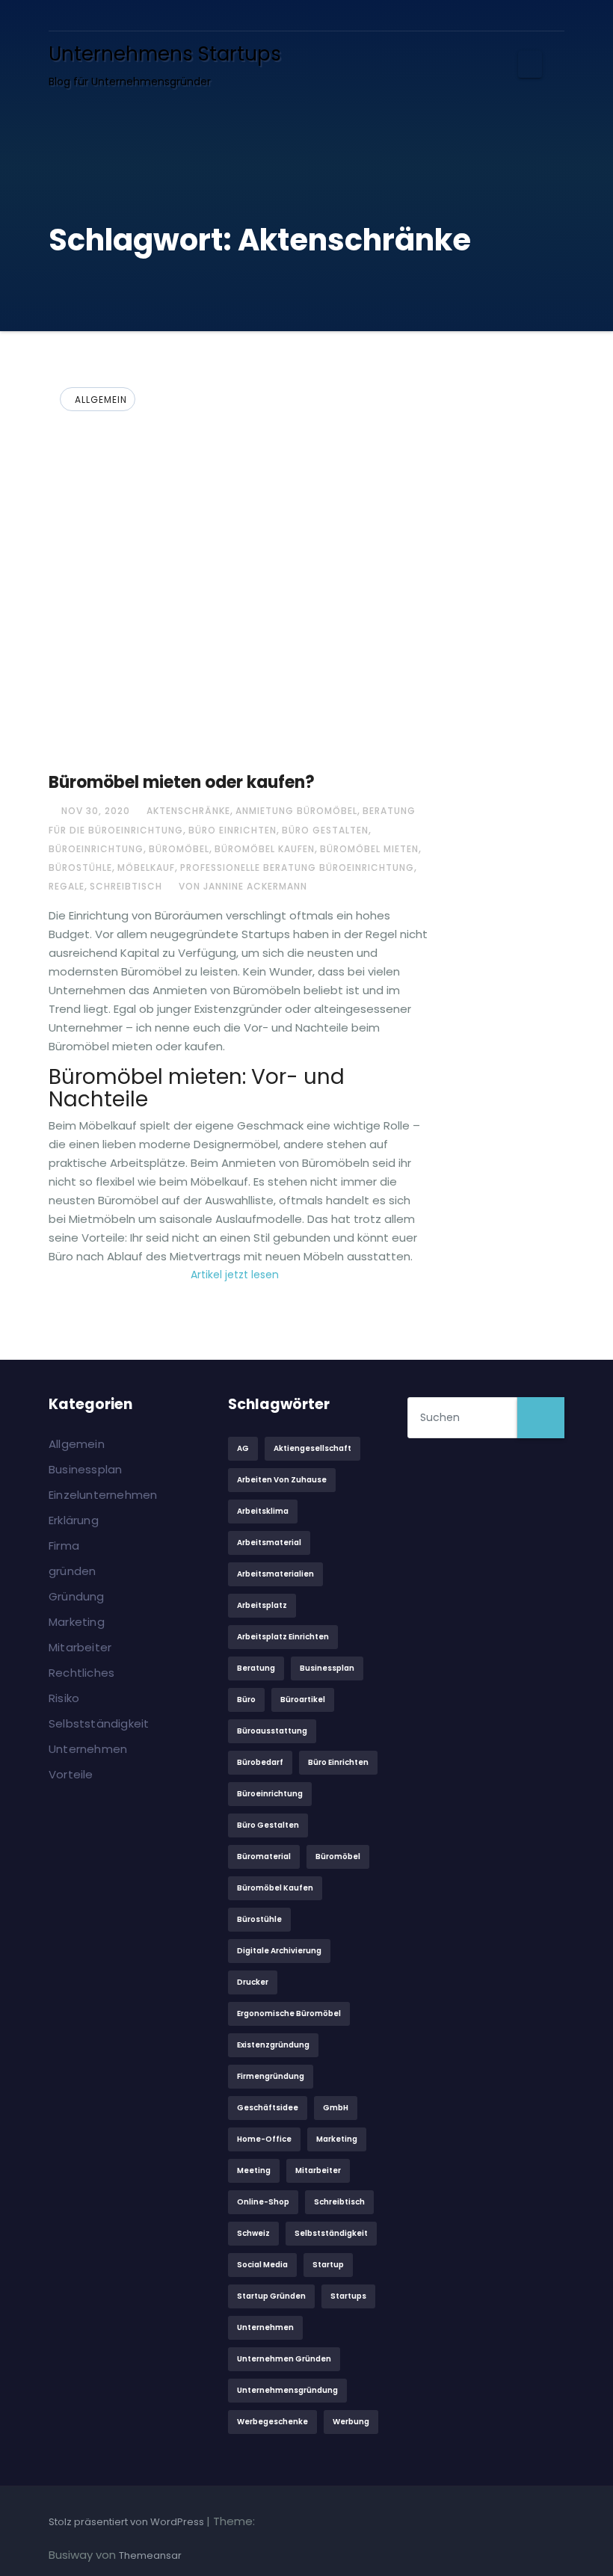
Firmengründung (271, 2076)
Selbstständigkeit (99, 1723)
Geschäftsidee (268, 2108)
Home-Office (264, 2139)
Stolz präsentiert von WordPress (127, 2522)
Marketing (77, 1622)
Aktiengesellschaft (312, 1448)
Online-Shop (263, 2202)
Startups (348, 2296)
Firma (64, 1546)
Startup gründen (271, 2296)
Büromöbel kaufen (265, 849)
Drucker (253, 1982)
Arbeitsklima (263, 1511)
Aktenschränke (188, 811)
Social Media (262, 2265)
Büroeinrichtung (96, 849)
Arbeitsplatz (262, 1605)
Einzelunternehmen (103, 1495)
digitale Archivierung (279, 1951)
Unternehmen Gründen (284, 2359)
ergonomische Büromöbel (289, 2013)
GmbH (336, 2108)
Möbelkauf (146, 868)
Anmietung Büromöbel (296, 811)
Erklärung (74, 1520)
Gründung (77, 1596)
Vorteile (71, 1774)
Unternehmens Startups (165, 54)
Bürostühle (80, 868)
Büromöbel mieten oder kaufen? (182, 782)
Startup (328, 2265)
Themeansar (150, 2555)
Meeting (254, 2170)
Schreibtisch (126, 886)
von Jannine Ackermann (241, 886)
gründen (72, 1571)
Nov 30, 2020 (94, 811)
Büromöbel (179, 849)
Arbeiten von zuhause (282, 1480)
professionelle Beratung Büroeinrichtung (297, 868)
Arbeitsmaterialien (275, 1574)
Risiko (64, 1698)
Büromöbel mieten (369, 849)
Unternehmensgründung (287, 2390)
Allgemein (101, 400)
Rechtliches (81, 1673)
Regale (67, 886)
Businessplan (85, 1469)
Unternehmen (88, 1749)
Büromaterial (264, 1856)
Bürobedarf (260, 1762)
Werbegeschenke (272, 2422)
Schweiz (253, 2233)
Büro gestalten (325, 830)
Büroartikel (303, 1700)
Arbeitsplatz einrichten (283, 1637)
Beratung (256, 1668)
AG (243, 1448)
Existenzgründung (273, 2045)
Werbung (351, 2422)
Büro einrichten (232, 830)
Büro (246, 1700)
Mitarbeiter (80, 1647)
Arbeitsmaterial (269, 1543)
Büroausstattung (272, 1731)
